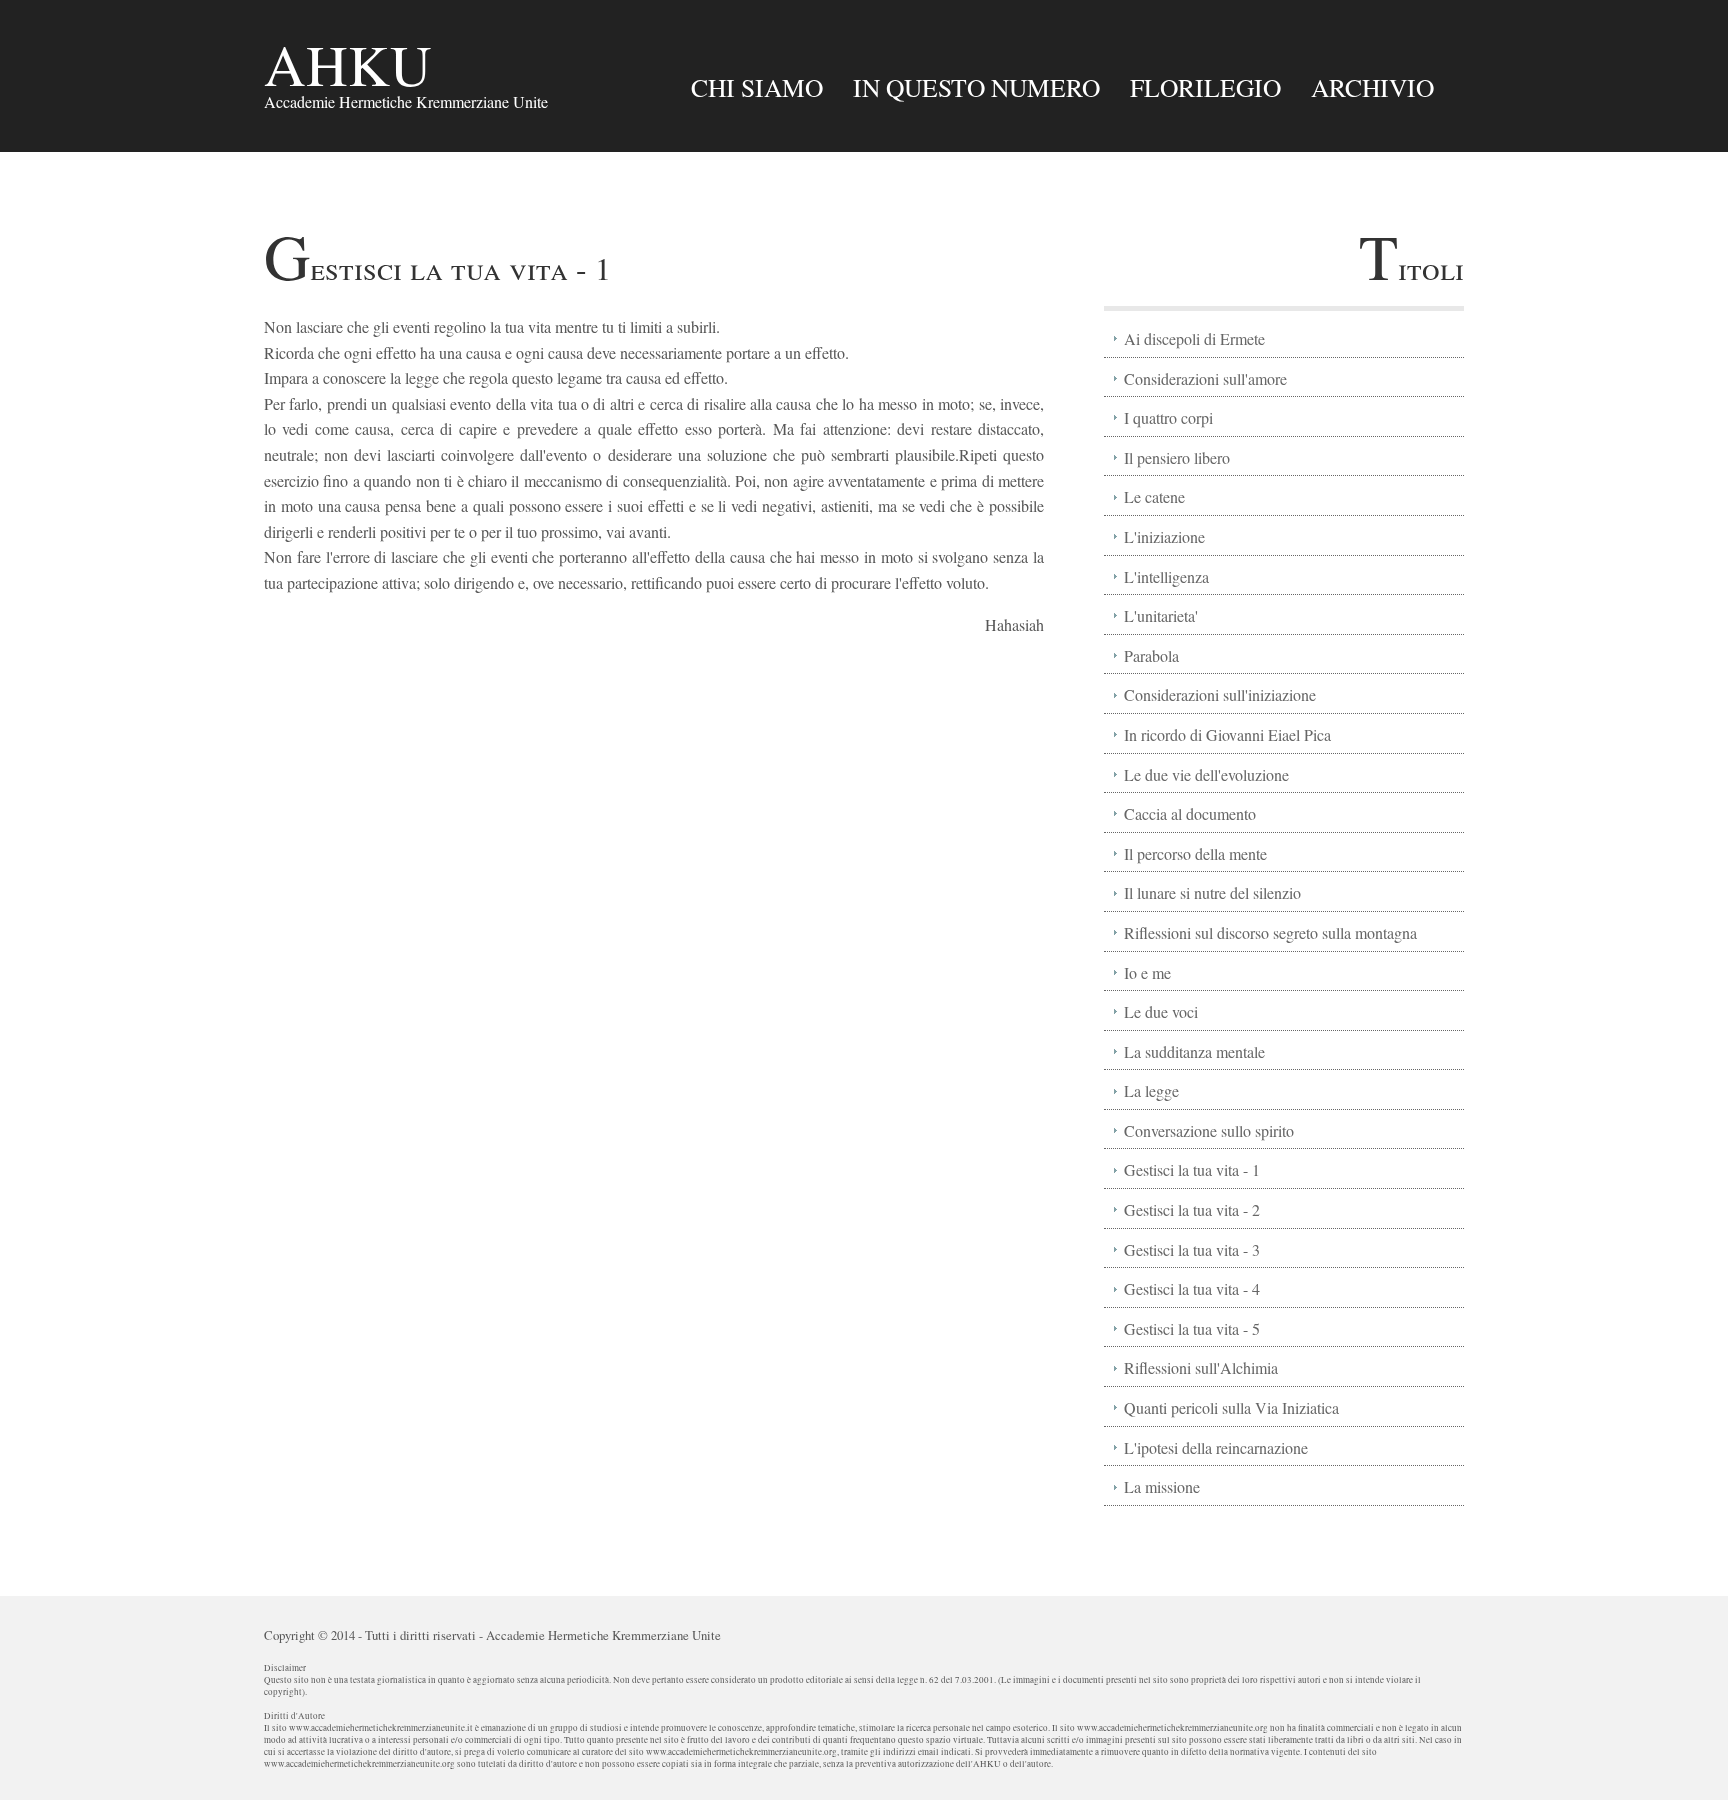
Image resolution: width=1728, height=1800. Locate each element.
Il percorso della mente (1195, 853)
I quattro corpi (1168, 417)
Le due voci (1161, 1011)
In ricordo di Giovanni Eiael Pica (1227, 734)
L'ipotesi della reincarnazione (1216, 1447)
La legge (1151, 1090)
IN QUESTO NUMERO (976, 87)
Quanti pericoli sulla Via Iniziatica (1231, 1407)
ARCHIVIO (1372, 87)
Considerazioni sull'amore (1205, 378)
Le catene (1154, 496)
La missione (1162, 1486)
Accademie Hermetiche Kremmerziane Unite (603, 1635)
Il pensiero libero (1177, 457)
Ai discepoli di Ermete (1194, 338)
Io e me (1147, 972)
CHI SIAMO (757, 87)
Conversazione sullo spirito (1209, 1130)
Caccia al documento (1190, 813)
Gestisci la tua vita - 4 (1192, 1288)
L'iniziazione (1164, 536)
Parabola (1151, 655)
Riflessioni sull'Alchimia (1201, 1367)
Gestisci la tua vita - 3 (1192, 1249)
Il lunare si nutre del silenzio (1212, 892)
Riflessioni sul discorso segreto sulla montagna (1270, 932)
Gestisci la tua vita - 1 (1192, 1169)
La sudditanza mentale (1194, 1051)
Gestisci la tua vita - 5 (1192, 1328)
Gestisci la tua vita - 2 (1192, 1209)
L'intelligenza (1166, 576)
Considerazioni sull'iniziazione (1220, 694)
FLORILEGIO (1205, 87)
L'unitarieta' (1161, 615)
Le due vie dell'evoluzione (1206, 774)
